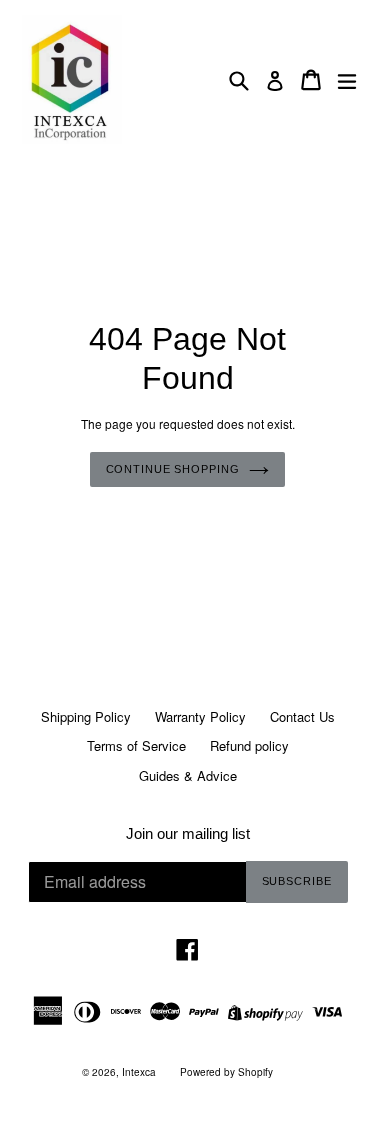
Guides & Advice (188, 775)
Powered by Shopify (226, 1072)
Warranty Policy (200, 716)
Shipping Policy (86, 716)
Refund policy (249, 745)
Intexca (139, 1072)
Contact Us (302, 716)
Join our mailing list (188, 833)
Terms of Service (136, 745)
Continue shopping (173, 469)
